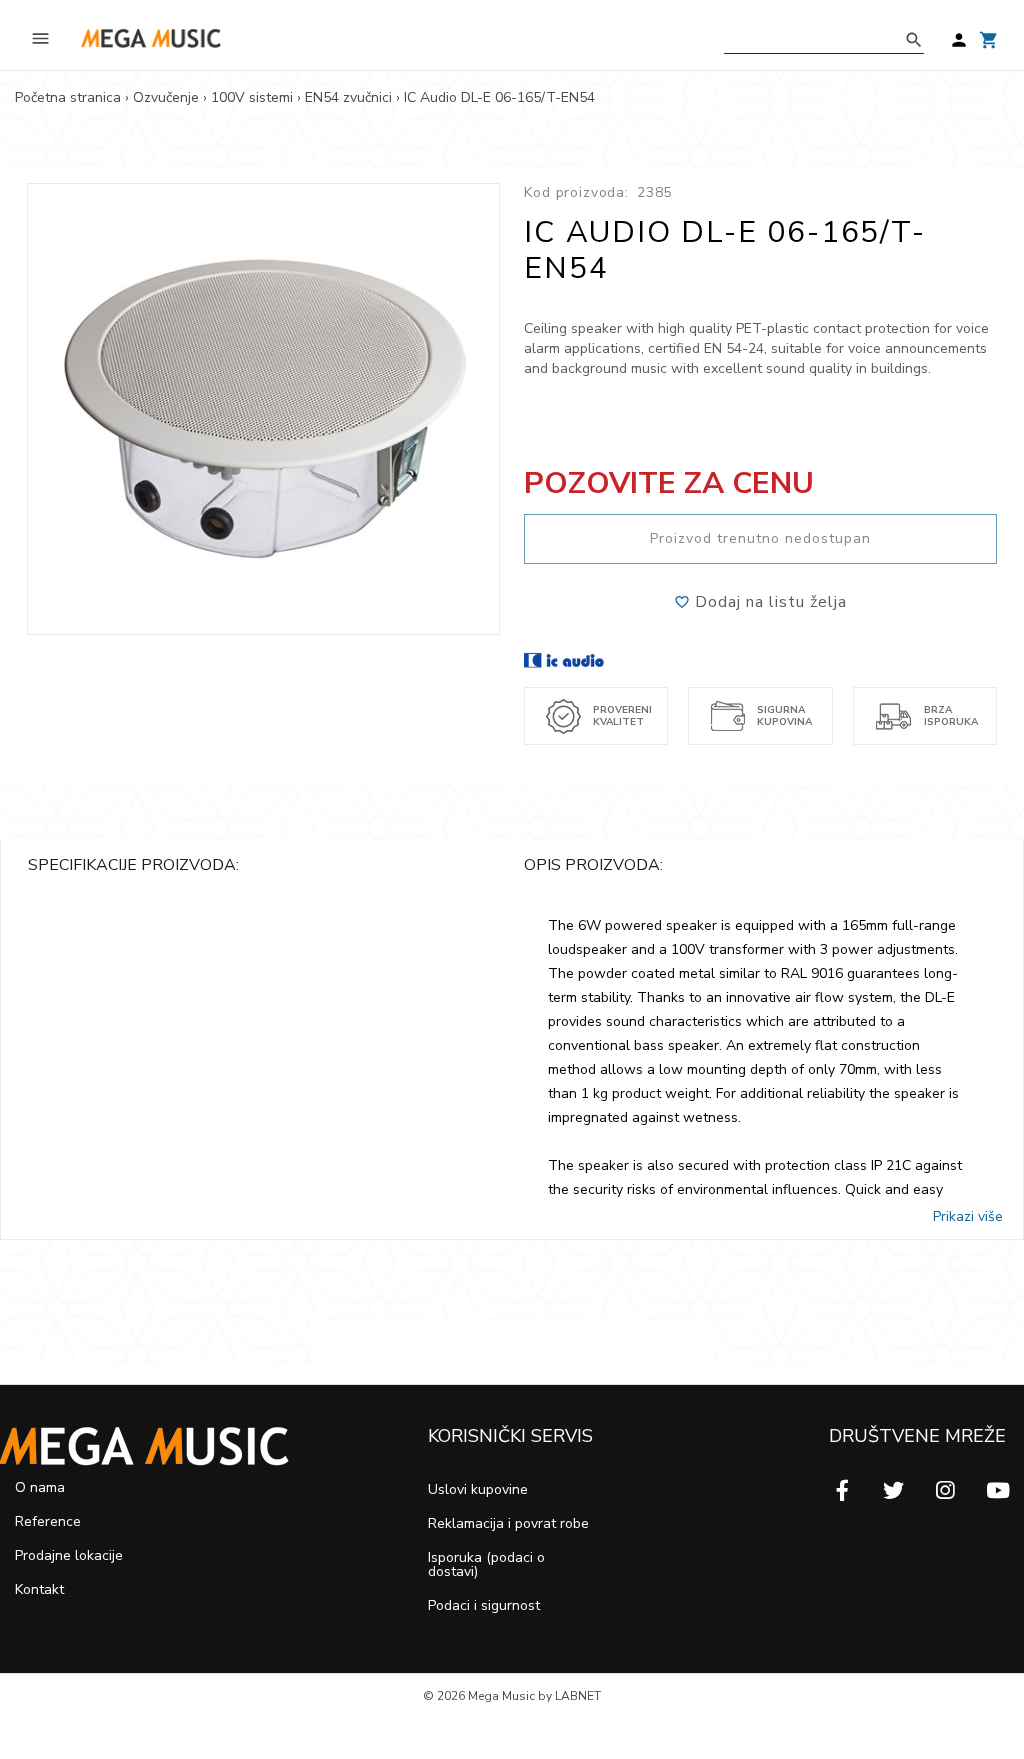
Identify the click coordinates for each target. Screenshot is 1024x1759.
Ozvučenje (166, 97)
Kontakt (39, 1589)
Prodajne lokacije (69, 1555)
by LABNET (569, 1696)
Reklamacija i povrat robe (508, 1523)
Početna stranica (68, 97)
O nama (40, 1487)
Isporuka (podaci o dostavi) (486, 1564)
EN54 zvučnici (348, 97)
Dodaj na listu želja (768, 602)
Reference (48, 1521)
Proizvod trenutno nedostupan (760, 538)
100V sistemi (252, 97)
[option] (263, 409)
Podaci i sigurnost (484, 1605)
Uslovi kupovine (478, 1489)
